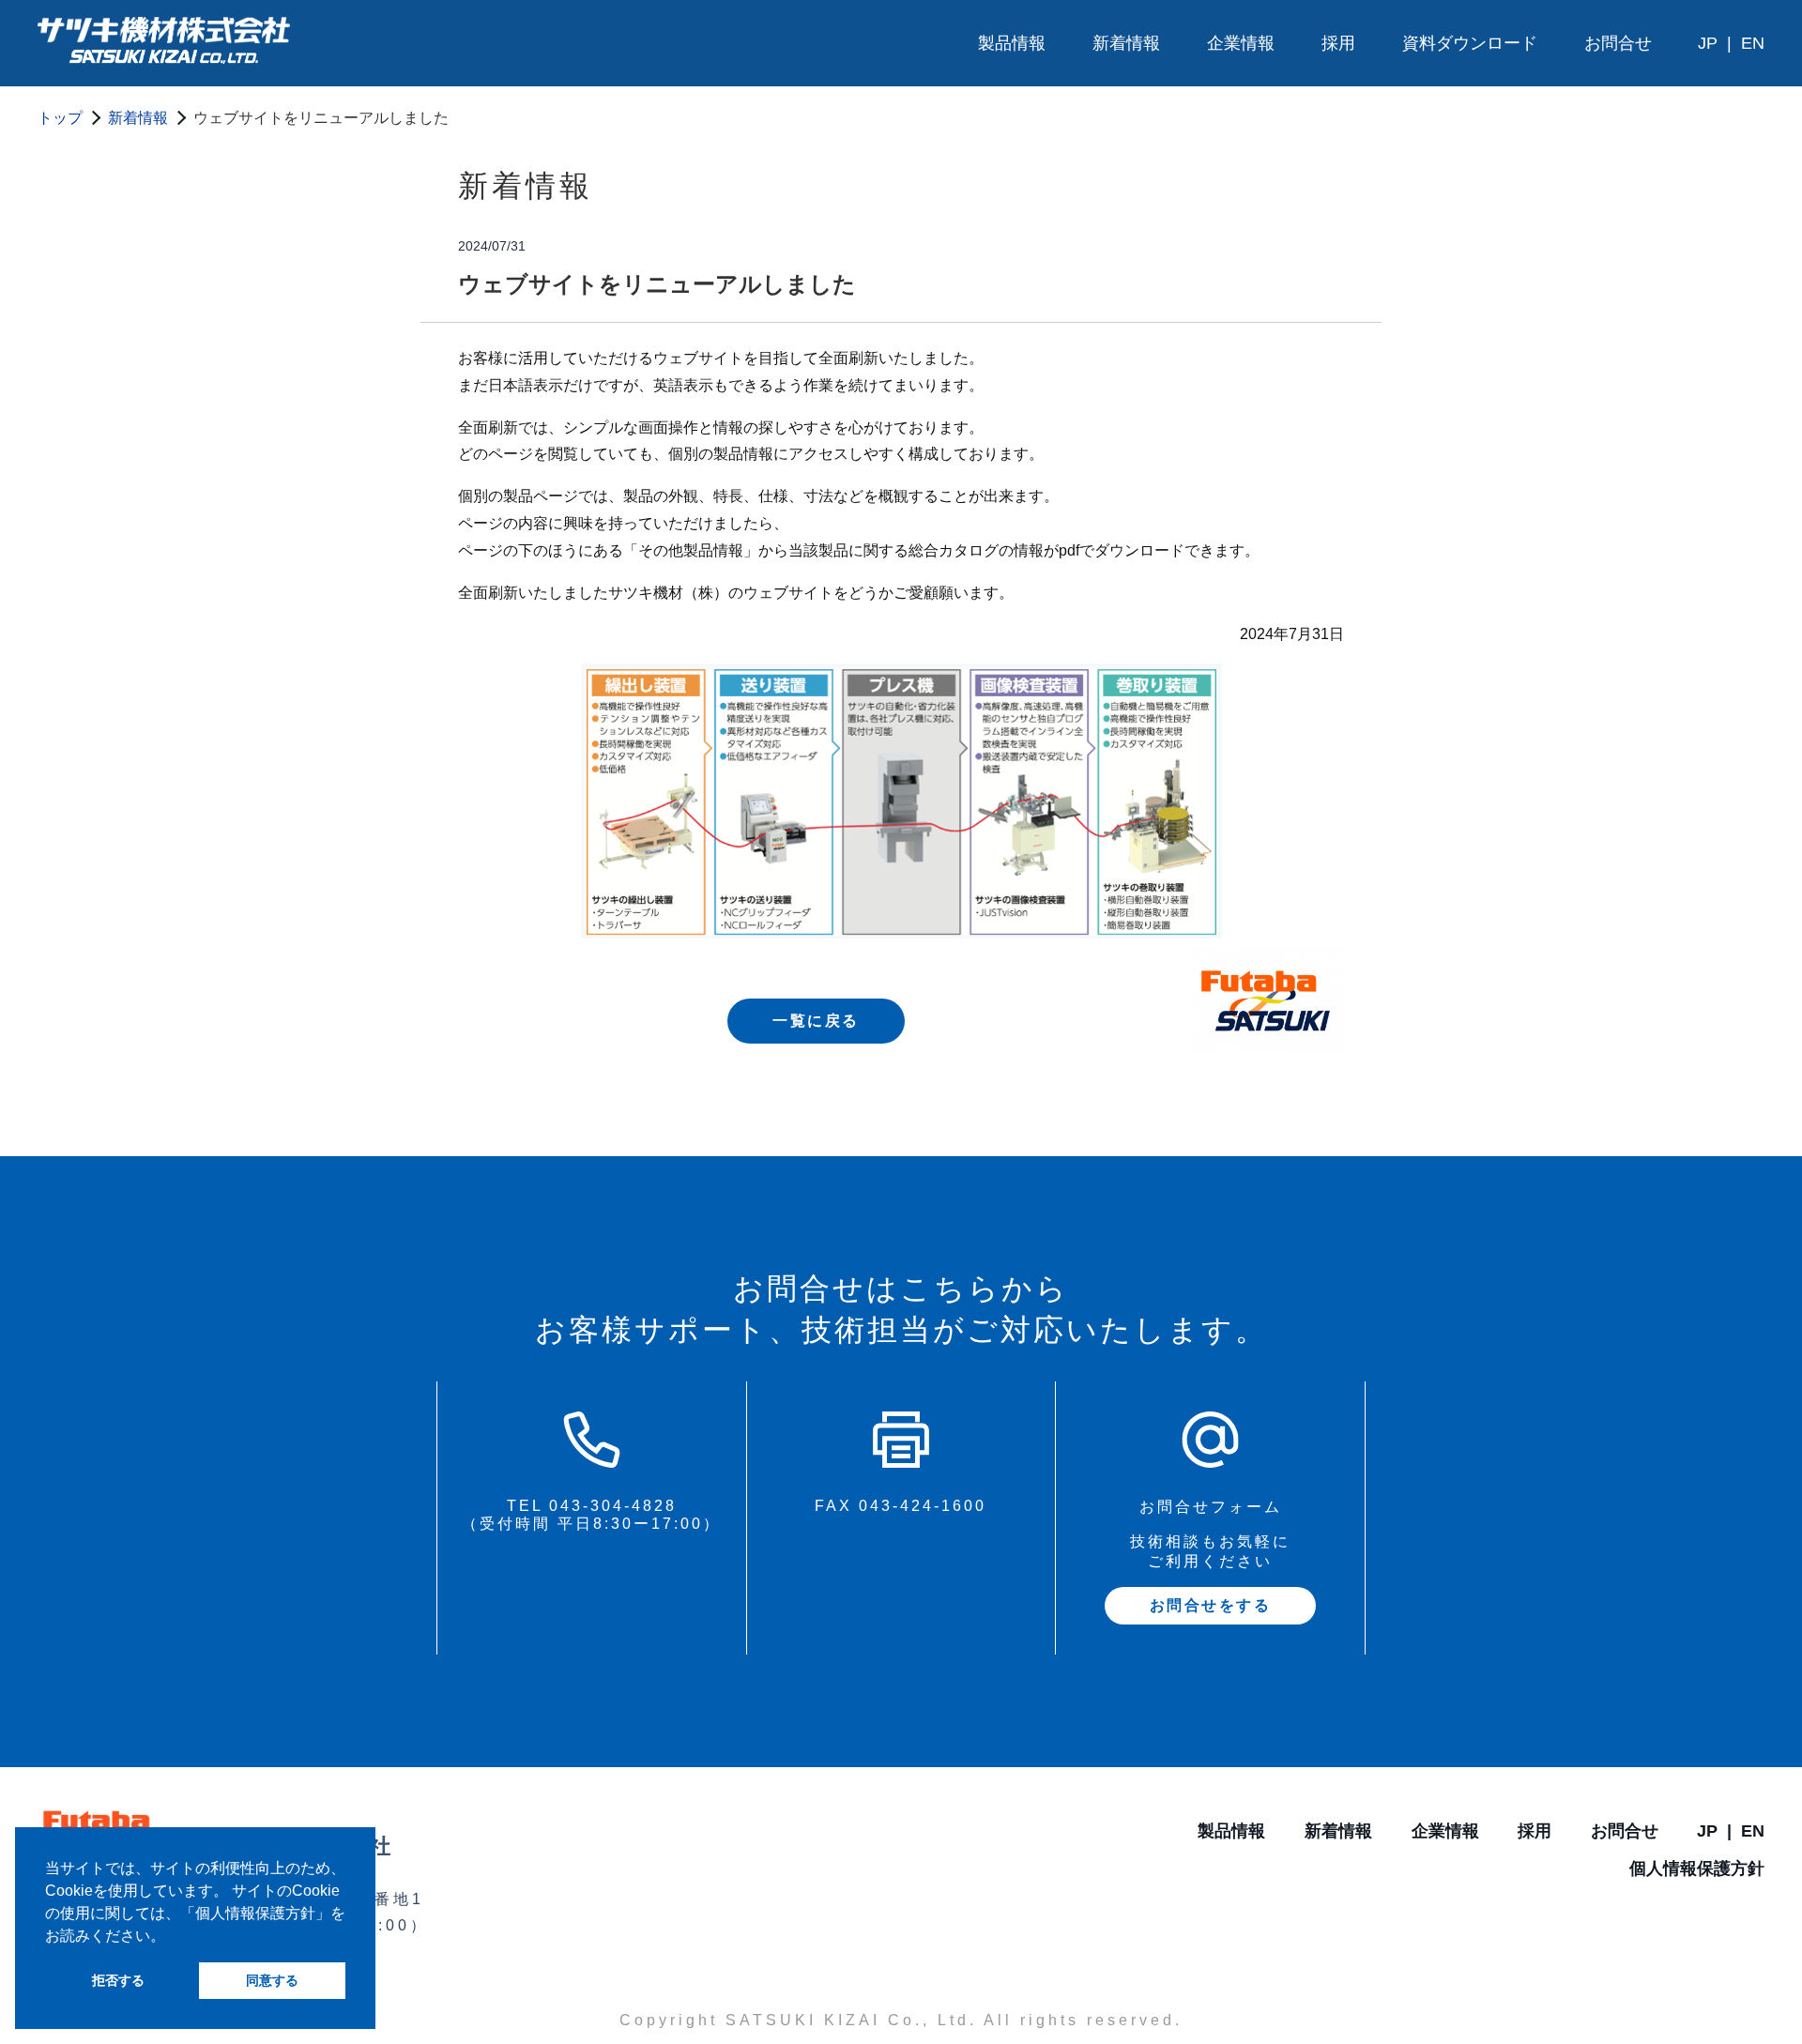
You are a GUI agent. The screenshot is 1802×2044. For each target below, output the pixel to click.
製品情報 (1012, 43)
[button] (172, 1937)
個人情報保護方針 (1697, 1869)
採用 (1338, 43)
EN (1753, 43)
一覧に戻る (816, 1021)
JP (1708, 43)
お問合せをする (1211, 1605)
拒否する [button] (118, 1980)
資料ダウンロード (1470, 43)
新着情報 (1126, 43)
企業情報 (1241, 43)
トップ (60, 118)
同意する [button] (272, 1980)
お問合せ (1618, 43)
